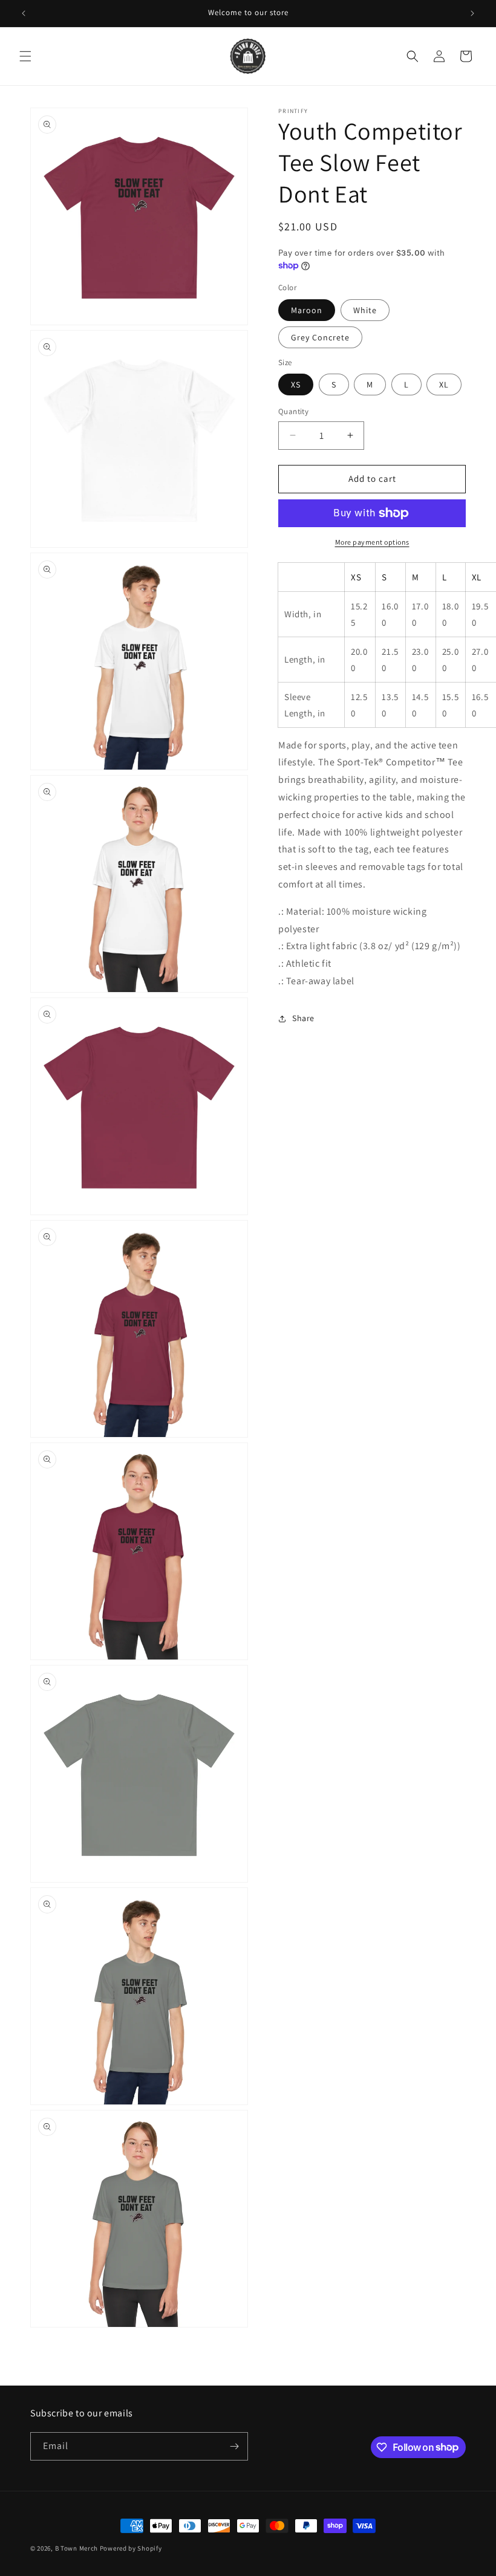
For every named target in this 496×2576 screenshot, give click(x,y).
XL (444, 384)
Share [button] (303, 1018)
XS (296, 384)
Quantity (293, 411)
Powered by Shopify (131, 2548)
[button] (25, 56)
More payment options (372, 542)
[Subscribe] (234, 2446)
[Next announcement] (472, 13)
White (365, 310)
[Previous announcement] (24, 13)
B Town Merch (77, 2548)
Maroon (307, 310)
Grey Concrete (320, 337)
